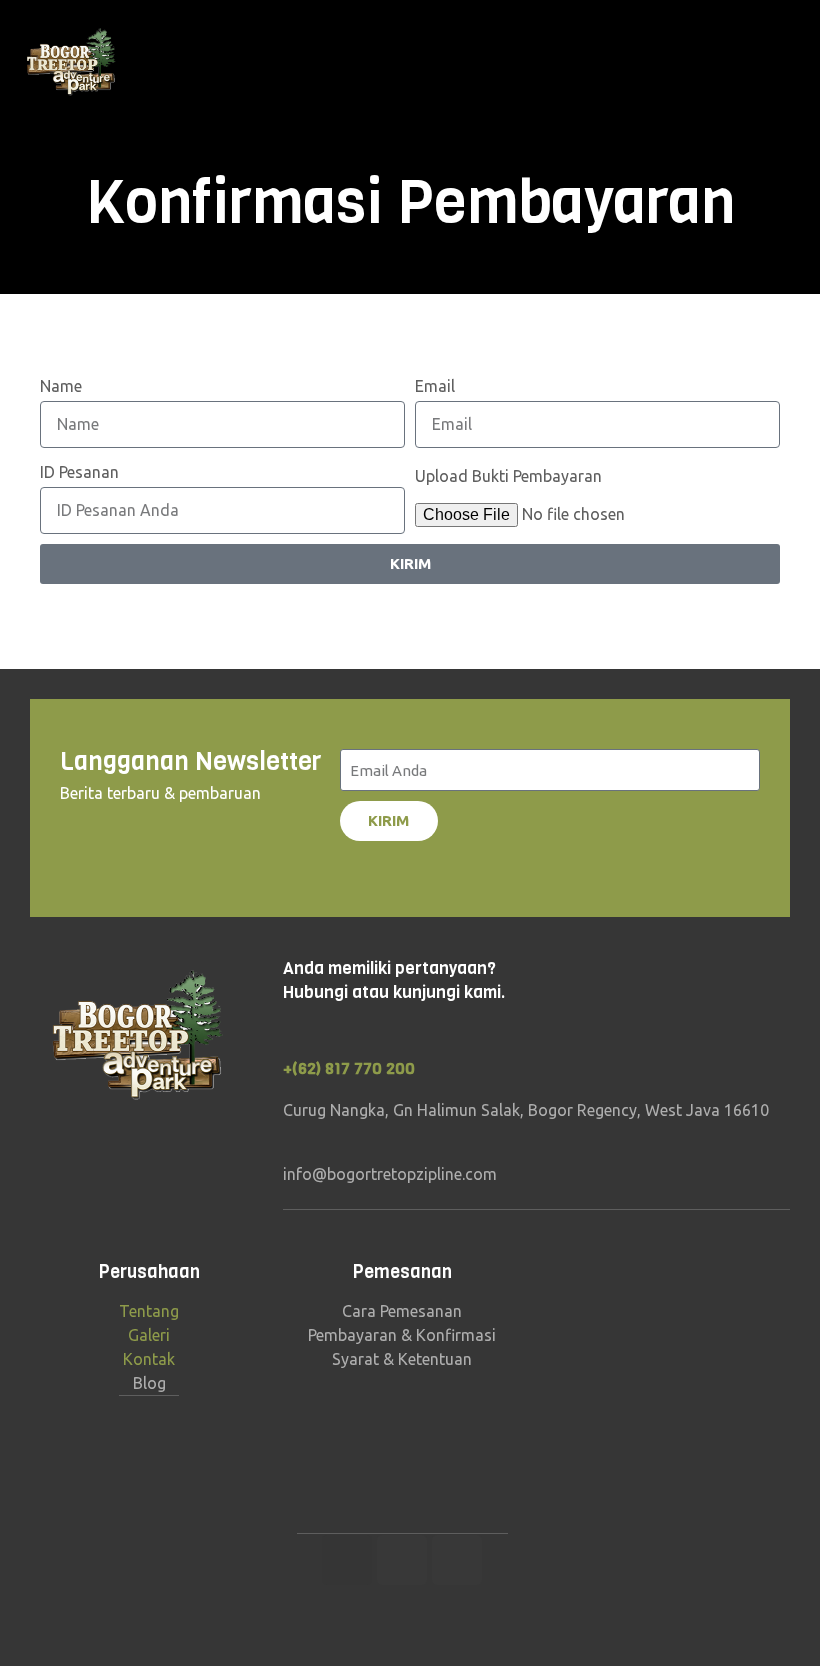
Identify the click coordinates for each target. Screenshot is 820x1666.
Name (61, 386)
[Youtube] (457, 1560)
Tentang (149, 1311)
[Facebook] (402, 1560)
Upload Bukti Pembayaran (508, 476)
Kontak (149, 1359)
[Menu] (797, 63)
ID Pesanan (79, 472)
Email (435, 386)
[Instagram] (347, 1560)
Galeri (149, 1335)
